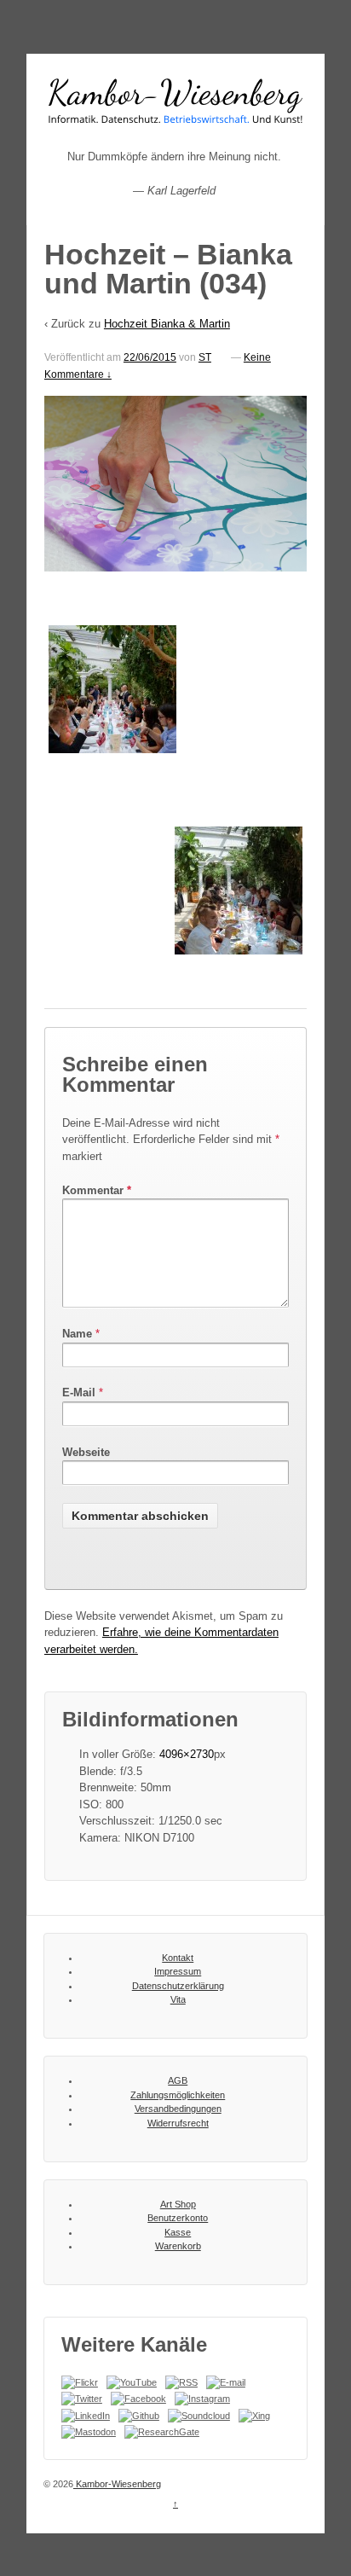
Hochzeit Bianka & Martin (167, 324)
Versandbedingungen (178, 2109)
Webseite (86, 1452)
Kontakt (178, 1958)
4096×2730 (187, 1754)
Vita (178, 1999)
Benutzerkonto (178, 2218)
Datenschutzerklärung (178, 1986)
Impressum (178, 1971)
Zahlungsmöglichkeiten (178, 2095)
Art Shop (178, 2204)
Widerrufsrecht (178, 2123)
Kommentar (97, 1190)
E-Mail (79, 1392)
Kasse (178, 2232)
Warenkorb (178, 2246)
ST (205, 357)
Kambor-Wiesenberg (117, 2484)
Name (77, 1334)
